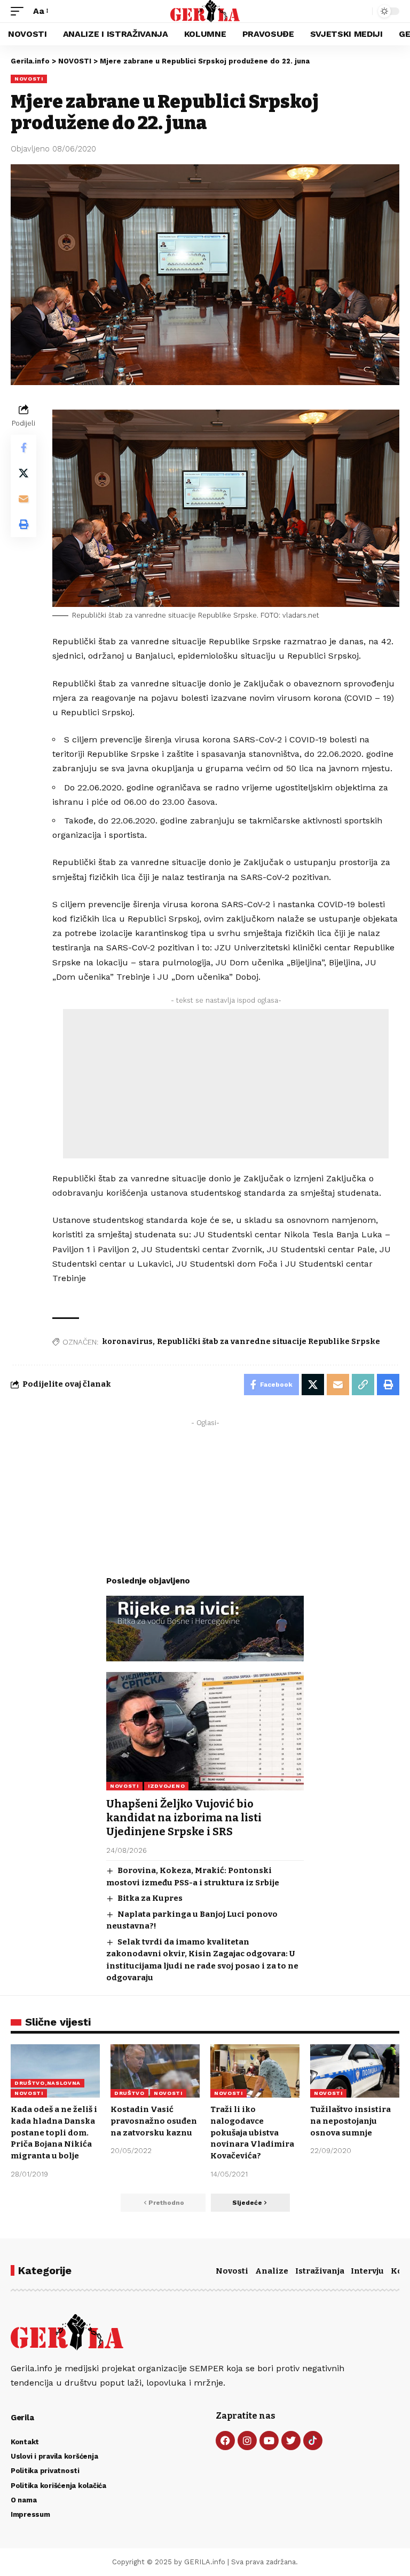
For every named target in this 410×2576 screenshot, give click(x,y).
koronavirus (127, 1342)
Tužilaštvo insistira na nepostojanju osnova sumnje (350, 2121)
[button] (20, 11)
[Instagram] (247, 2441)
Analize (272, 2271)
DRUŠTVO (129, 2093)
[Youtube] (269, 2441)
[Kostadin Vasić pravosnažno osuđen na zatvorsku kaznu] (155, 2071)
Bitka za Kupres (150, 1898)
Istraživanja (320, 2271)
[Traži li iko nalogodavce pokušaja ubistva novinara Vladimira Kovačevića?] (255, 2071)
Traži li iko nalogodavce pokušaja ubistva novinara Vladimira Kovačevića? (252, 2133)
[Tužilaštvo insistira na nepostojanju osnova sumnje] (355, 2071)
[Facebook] (225, 2441)
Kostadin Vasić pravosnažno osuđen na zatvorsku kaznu (154, 2121)
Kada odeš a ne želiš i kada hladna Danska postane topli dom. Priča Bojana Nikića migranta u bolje (54, 2133)
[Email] (23, 499)
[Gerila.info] (205, 11)
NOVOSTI (29, 79)
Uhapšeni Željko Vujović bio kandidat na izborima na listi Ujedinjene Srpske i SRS (184, 1818)
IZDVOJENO (166, 1786)
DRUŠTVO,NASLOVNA (48, 2083)
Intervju (367, 2271)
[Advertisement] (226, 1084)
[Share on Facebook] (23, 447)
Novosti (232, 2271)
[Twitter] (291, 2441)
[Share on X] (23, 473)
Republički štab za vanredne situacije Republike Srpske (269, 1342)
